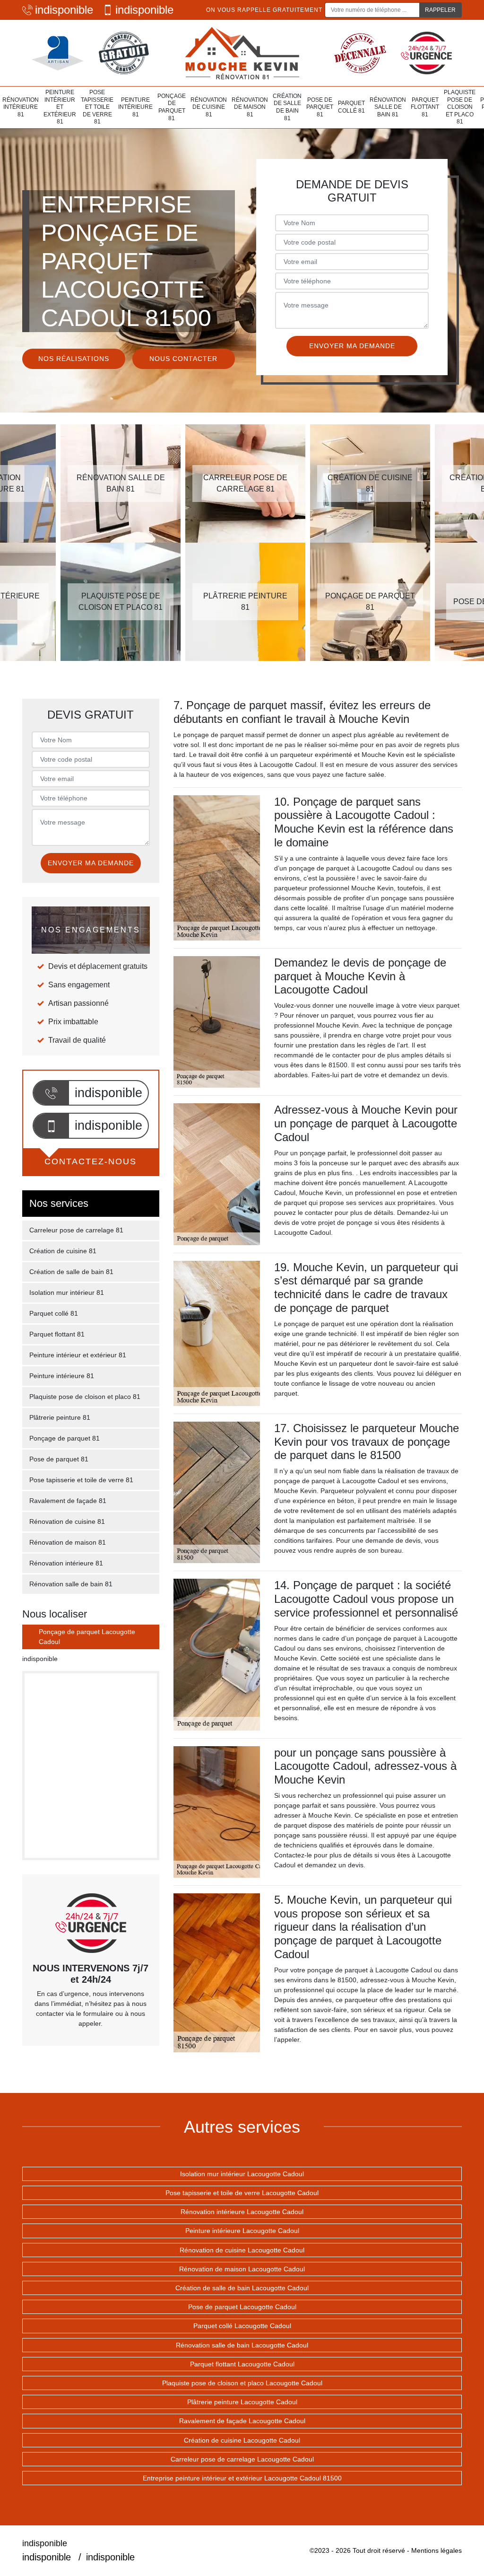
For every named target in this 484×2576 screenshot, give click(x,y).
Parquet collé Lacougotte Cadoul (242, 2326)
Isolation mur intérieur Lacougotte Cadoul (242, 2174)
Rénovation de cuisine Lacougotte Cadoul (242, 2250)
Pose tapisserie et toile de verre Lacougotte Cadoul (242, 2193)
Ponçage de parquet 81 (172, 107)
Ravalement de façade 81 (68, 1501)
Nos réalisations (74, 359)
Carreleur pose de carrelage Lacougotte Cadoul (242, 2459)
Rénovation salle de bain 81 (388, 107)
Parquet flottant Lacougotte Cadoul (242, 2364)
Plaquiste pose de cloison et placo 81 (460, 107)
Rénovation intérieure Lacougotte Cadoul (242, 2212)
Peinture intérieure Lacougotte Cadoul (242, 2231)
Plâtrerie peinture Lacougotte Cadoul (242, 2402)
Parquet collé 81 (351, 107)
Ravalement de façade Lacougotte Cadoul (242, 2421)
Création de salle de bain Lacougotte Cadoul (242, 2288)
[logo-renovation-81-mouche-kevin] (242, 53)
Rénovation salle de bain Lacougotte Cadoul (242, 2345)
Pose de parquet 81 (320, 107)
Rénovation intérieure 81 (21, 107)
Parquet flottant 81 (425, 107)
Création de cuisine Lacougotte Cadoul (242, 2440)
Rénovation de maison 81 (250, 107)
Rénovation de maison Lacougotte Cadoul (242, 2269)
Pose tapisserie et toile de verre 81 (97, 107)
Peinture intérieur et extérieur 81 (60, 107)
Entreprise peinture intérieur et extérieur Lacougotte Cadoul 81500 (242, 2478)
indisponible (64, 10)
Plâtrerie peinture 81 (60, 1417)
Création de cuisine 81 (63, 1251)
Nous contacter (183, 359)
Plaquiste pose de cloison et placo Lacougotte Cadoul (242, 2383)
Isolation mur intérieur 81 (67, 1292)
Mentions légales (436, 2550)
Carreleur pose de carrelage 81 (76, 1230)
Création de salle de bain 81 (287, 107)
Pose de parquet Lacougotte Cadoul (242, 2307)
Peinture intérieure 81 (135, 107)
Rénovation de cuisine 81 (209, 107)
